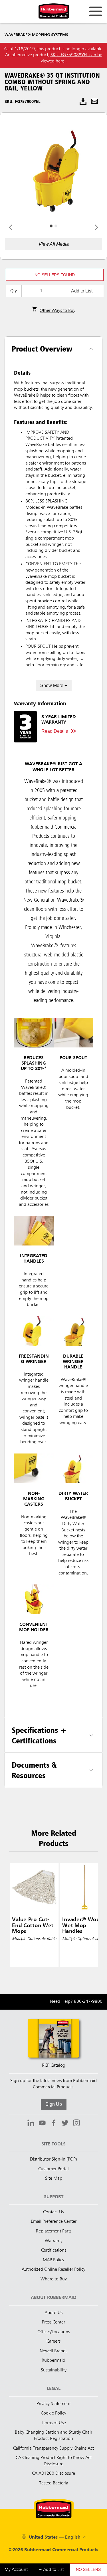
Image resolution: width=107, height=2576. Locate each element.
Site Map (54, 2179)
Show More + (54, 686)
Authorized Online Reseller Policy (53, 2270)
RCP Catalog (54, 2066)
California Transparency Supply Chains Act (53, 2448)
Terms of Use (53, 2423)
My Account (16, 2570)
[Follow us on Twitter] (65, 2124)
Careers (53, 2341)
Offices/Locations (54, 2332)
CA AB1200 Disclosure (53, 2474)
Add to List (82, 291)
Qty (14, 291)
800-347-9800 (88, 2002)
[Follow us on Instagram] (76, 2124)
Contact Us (53, 2212)
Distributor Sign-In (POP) (53, 2159)
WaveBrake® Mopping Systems (36, 35)
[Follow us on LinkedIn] (31, 2124)
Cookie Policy (53, 2413)
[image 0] (51, 226)
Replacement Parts (54, 2231)
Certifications (54, 2250)
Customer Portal (53, 2169)
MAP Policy (53, 2260)
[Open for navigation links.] (96, 11)
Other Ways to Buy (57, 311)
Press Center (53, 2322)
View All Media (54, 244)
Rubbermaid (53, 2361)
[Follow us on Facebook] (54, 2124)
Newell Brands (53, 2351)
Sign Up (54, 2104)
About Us (53, 2313)
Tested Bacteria (54, 2483)
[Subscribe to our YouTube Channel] (42, 2124)
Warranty (54, 2241)
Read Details (55, 731)
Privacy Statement (53, 2404)
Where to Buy (54, 2279)
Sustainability (54, 2370)
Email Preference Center (54, 2222)
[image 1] (56, 226)
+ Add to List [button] (51, 2570)
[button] (55, 275)
